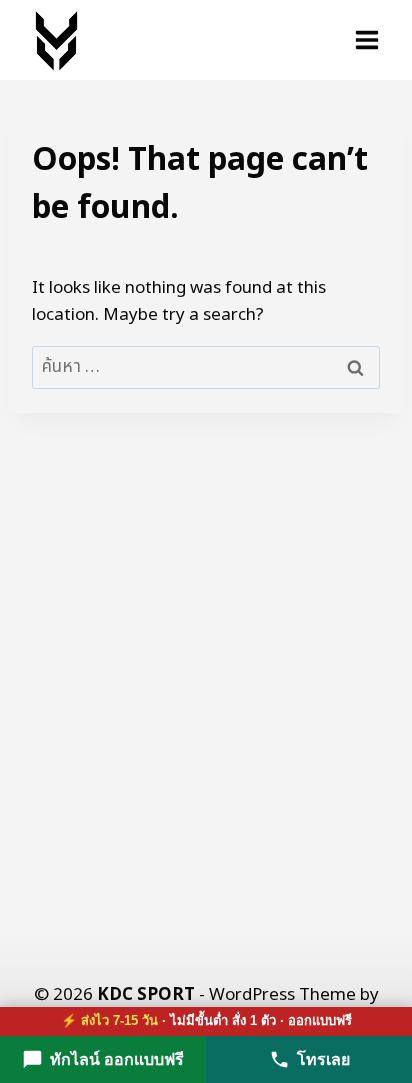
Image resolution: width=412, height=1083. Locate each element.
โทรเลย (323, 1059)
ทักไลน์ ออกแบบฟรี (117, 1059)
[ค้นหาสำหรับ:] (206, 367)
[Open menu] (366, 39)
